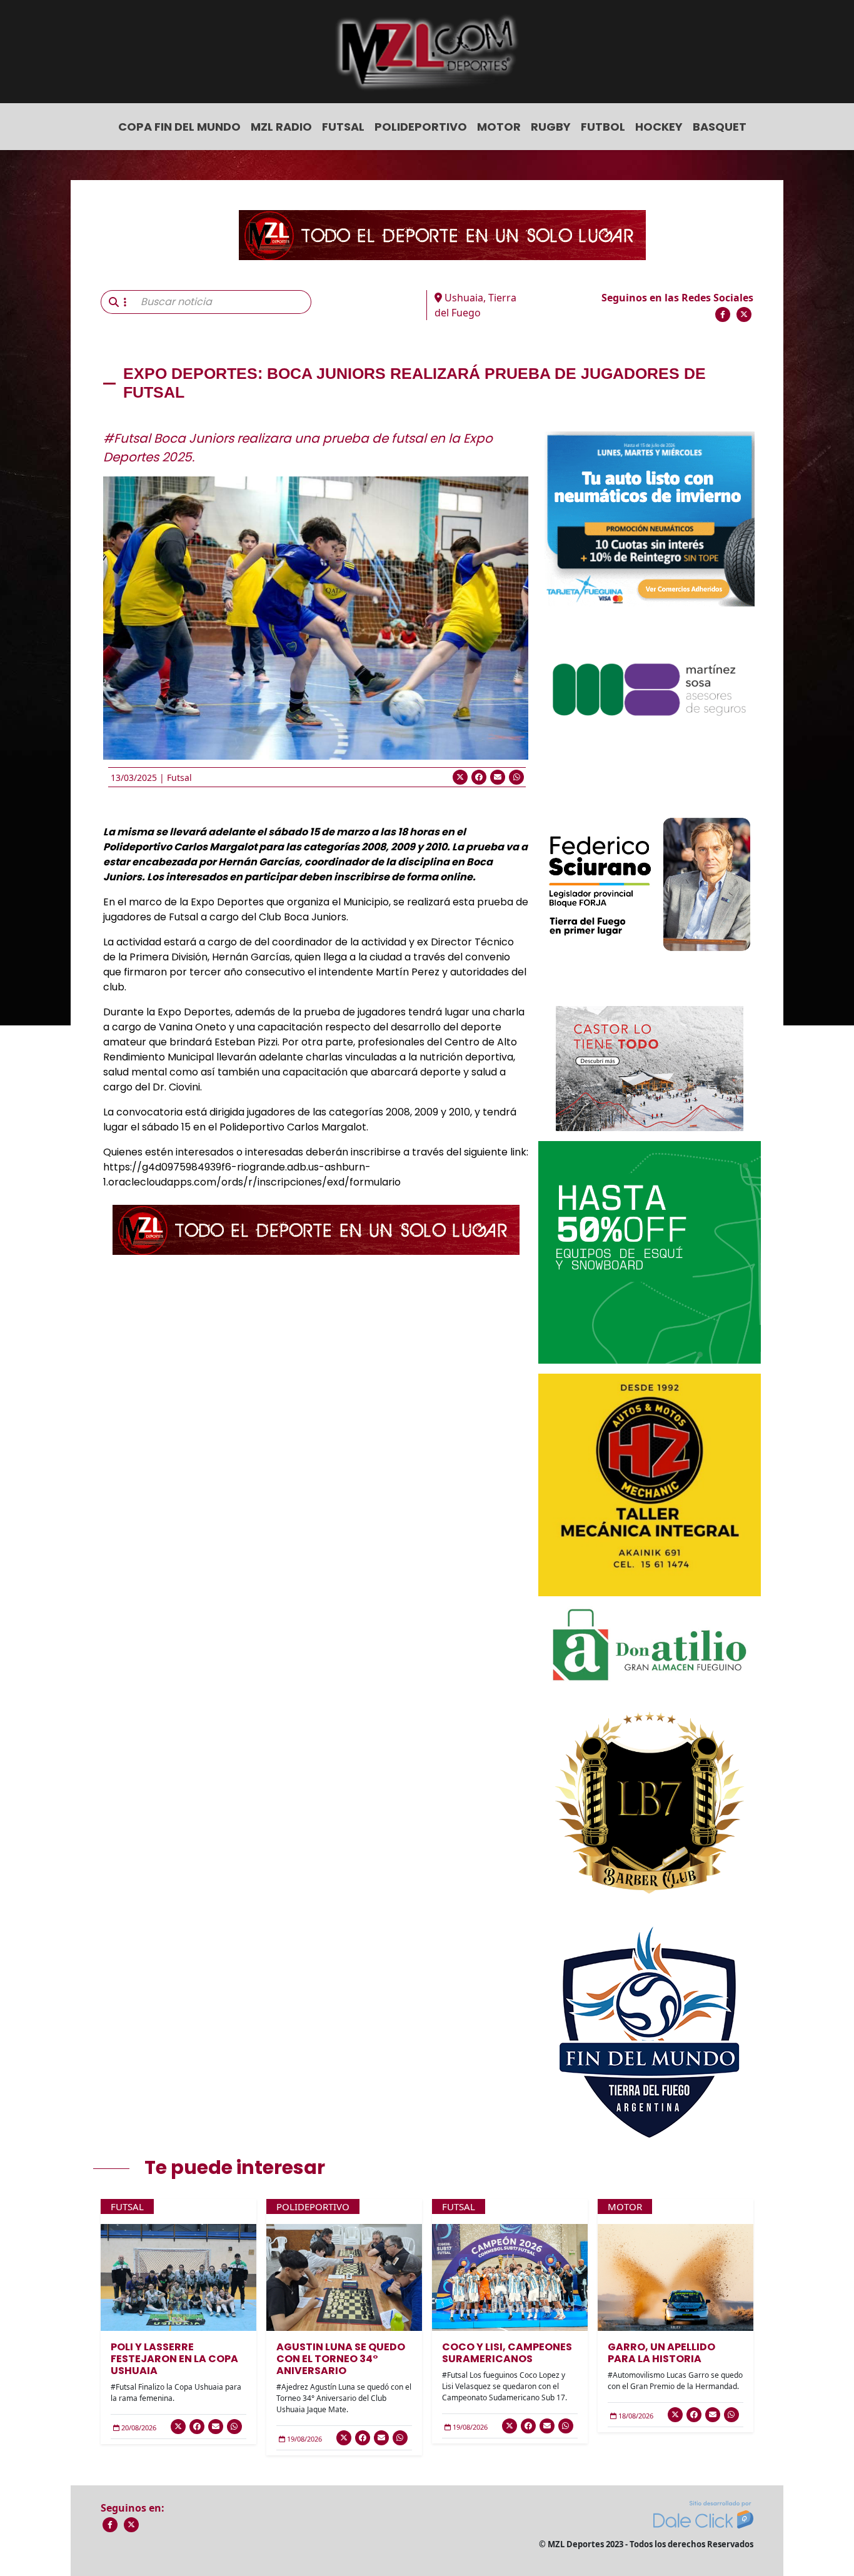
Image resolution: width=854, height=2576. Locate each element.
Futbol (603, 127)
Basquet (720, 127)
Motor (499, 127)
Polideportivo (421, 127)
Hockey (659, 127)
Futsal (343, 127)
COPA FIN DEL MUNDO (179, 127)
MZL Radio (281, 127)
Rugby (551, 127)
